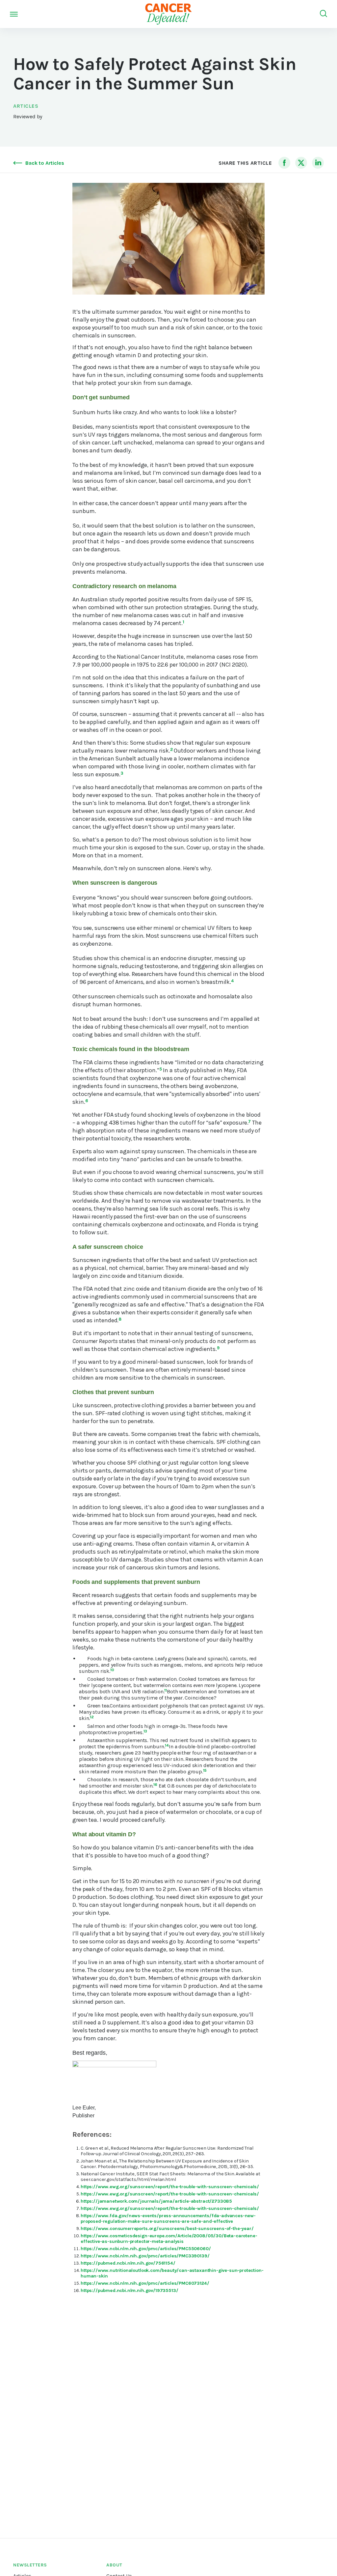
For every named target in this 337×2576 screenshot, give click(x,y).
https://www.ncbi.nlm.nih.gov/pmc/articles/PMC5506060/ (146, 2249)
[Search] (324, 14)
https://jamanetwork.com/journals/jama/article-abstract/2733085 (156, 2201)
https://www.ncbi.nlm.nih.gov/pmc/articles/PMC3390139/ (145, 2256)
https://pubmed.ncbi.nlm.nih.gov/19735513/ (129, 2290)
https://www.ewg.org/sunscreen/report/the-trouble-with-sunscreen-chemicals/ (170, 2187)
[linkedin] (318, 163)
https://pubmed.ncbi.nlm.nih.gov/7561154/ (128, 2263)
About (114, 2565)
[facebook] (284, 163)
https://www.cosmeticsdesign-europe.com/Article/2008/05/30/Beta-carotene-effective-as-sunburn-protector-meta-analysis (169, 2239)
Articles (26, 106)
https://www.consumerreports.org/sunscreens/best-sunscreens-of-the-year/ (167, 2229)
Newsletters (30, 2565)
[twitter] (301, 163)
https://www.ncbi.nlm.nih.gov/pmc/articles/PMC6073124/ (145, 2283)
